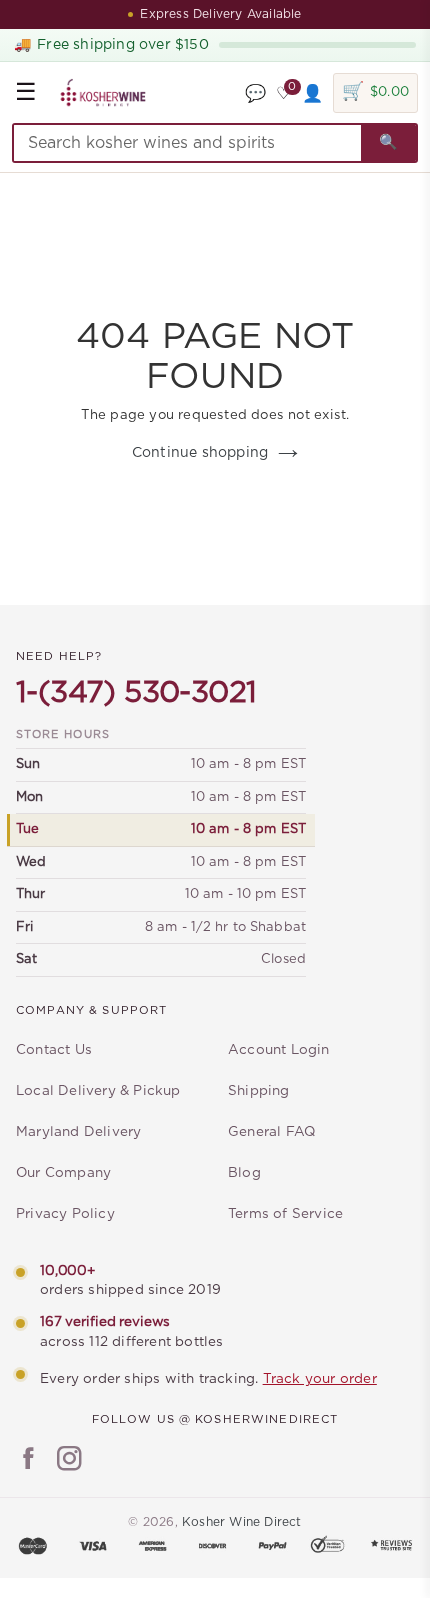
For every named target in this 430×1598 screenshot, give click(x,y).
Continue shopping (200, 453)
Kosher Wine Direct (242, 1522)
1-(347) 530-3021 (136, 693)
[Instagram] (69, 1461)
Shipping (259, 1091)
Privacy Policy (65, 1214)
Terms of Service (285, 1214)
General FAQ (271, 1132)
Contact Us (54, 1050)
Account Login (279, 1050)
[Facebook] (28, 1461)
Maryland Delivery (78, 1132)
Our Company (63, 1173)
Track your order (320, 1379)
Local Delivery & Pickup (98, 1091)
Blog (244, 1173)
